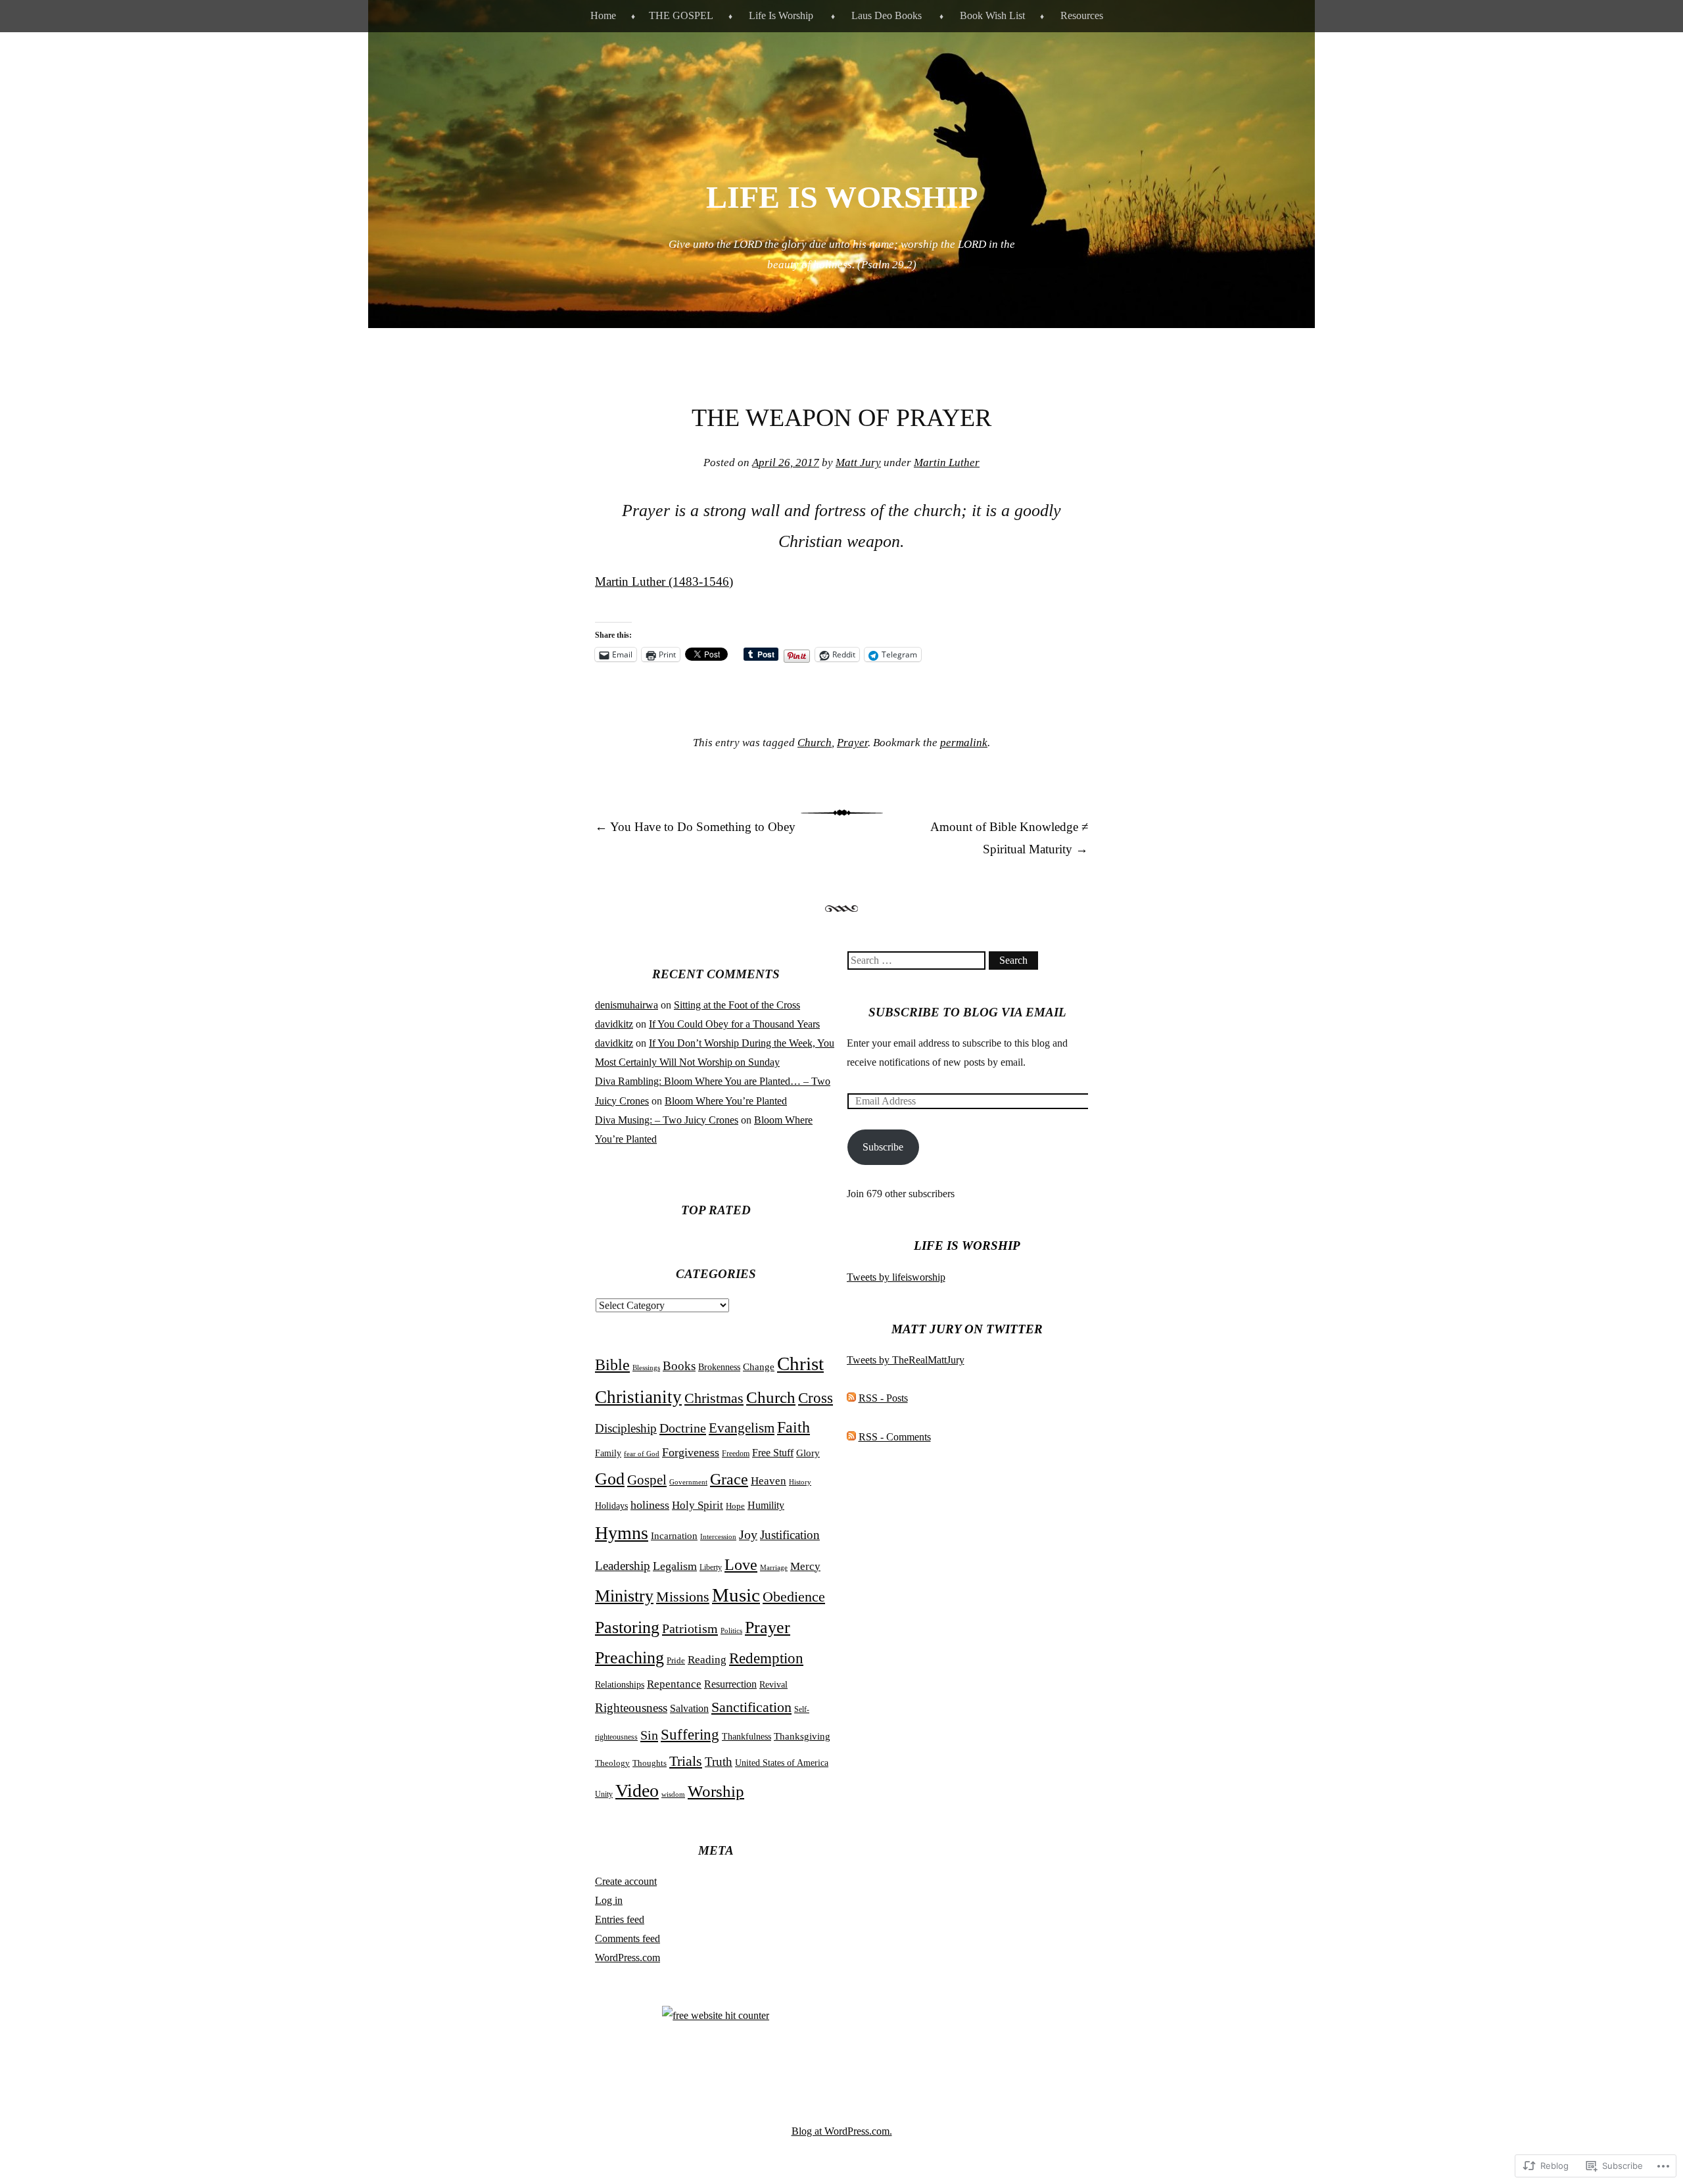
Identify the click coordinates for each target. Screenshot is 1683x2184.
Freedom (736, 1454)
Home (603, 15)
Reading (707, 1660)
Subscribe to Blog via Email (967, 1012)
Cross (816, 1398)
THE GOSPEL (681, 15)
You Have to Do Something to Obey (695, 827)
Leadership (623, 1566)
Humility (766, 1505)
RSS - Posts (883, 1398)
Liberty (711, 1567)
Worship (716, 1791)
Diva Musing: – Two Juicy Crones (667, 1120)
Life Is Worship (781, 15)
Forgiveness (691, 1452)
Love (741, 1564)
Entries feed (620, 1919)
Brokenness (719, 1367)
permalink (964, 743)
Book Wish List (992, 15)
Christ (800, 1364)
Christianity (638, 1397)
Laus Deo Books (887, 15)
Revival (773, 1685)
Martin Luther (947, 463)
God (610, 1479)
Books (679, 1366)
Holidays (611, 1506)
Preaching (629, 1658)
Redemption (766, 1658)
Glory (808, 1453)
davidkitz (614, 1024)
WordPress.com (628, 1958)
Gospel (647, 1480)
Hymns (622, 1533)
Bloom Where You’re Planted (726, 1101)
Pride (676, 1661)
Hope (735, 1506)
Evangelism (742, 1428)
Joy (748, 1534)
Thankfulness (747, 1736)
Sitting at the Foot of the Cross (737, 1005)
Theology (612, 1763)
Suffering (690, 1735)
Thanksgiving (802, 1736)
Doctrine (683, 1428)
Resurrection (730, 1684)
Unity (604, 1794)
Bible (612, 1365)
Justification (790, 1535)
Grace (729, 1479)
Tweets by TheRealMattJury (906, 1360)
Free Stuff (773, 1453)
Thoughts (650, 1763)
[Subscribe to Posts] (851, 1398)
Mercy (805, 1566)
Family (608, 1453)
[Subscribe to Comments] (851, 1437)
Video (637, 1791)
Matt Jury (858, 463)
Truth (719, 1762)
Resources (1082, 15)
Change (759, 1367)
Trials (686, 1761)
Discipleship (626, 1428)
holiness (650, 1505)
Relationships (620, 1685)
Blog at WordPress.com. (842, 2131)
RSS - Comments (895, 1437)
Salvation (689, 1708)
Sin (649, 1735)
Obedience (794, 1597)
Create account (626, 1881)
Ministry (624, 1596)
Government (688, 1482)
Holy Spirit (698, 1505)
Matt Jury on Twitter (967, 1329)
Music (736, 1595)
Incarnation (674, 1535)
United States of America (782, 1763)
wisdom (673, 1794)
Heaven (769, 1481)
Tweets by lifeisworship (896, 1277)
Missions (683, 1597)
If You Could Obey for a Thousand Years (734, 1024)
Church (815, 743)
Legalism (675, 1566)
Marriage (774, 1567)
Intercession (718, 1536)
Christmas (714, 1398)
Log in (609, 1900)
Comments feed (628, 1938)
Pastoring (627, 1627)
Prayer (852, 743)
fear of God (642, 1454)
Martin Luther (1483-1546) (664, 582)
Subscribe (883, 1147)
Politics (731, 1631)
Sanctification (751, 1707)
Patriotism (690, 1628)
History (800, 1482)
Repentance (674, 1684)
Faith (794, 1427)
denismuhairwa (627, 1005)
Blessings (646, 1367)
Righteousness (631, 1708)
